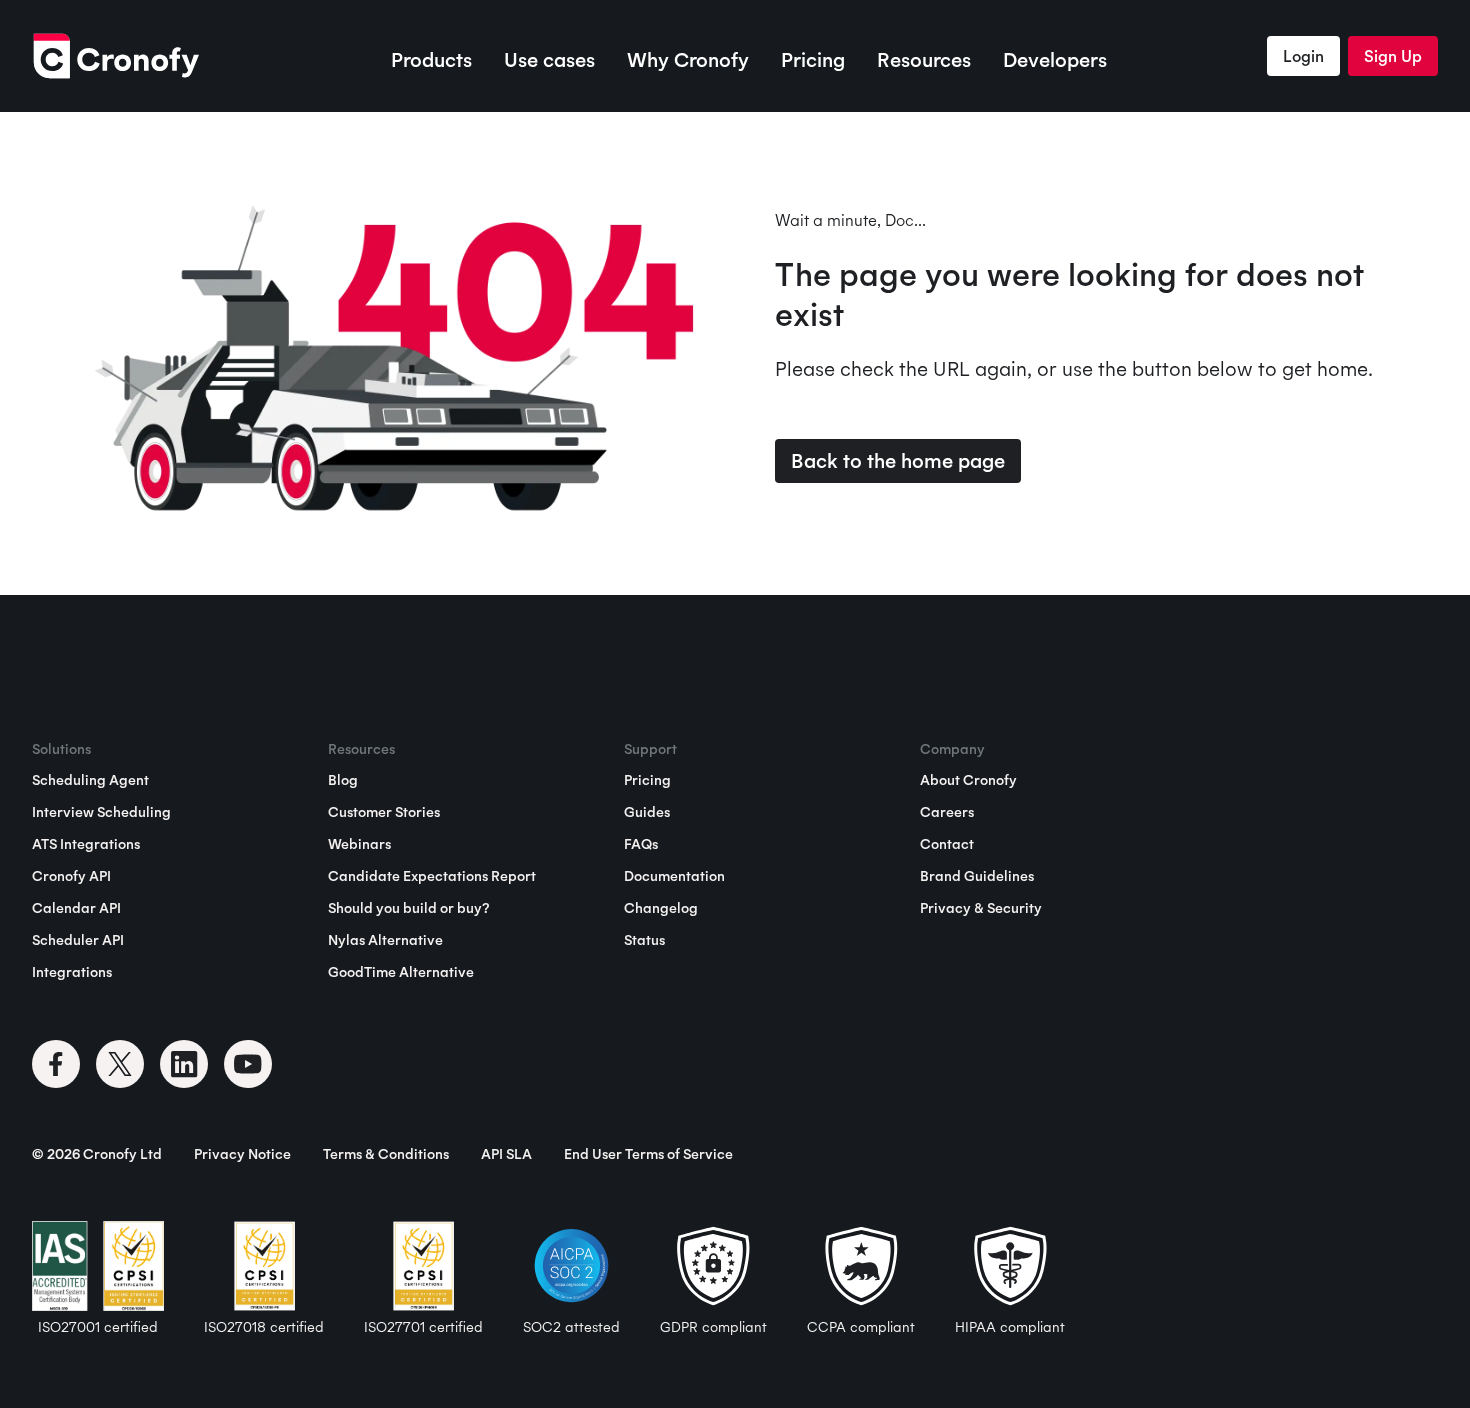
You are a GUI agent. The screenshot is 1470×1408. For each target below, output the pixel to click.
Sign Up (1393, 56)
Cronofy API (71, 876)
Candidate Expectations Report (432, 876)
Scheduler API (78, 940)
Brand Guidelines (977, 876)
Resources (924, 59)
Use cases (549, 59)
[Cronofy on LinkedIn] (184, 1064)
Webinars (359, 844)
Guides (647, 812)
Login (1303, 56)
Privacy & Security (981, 908)
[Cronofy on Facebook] (56, 1064)
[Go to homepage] (115, 56)
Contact (947, 844)
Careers (947, 812)
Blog (343, 780)
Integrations (72, 972)
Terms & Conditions (386, 1154)
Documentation (674, 876)
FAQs (641, 844)
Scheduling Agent (90, 780)
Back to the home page (898, 460)
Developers (1055, 59)
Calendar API (76, 908)
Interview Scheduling (101, 812)
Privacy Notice (242, 1154)
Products (431, 59)
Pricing (813, 59)
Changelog (661, 908)
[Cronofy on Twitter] (120, 1064)
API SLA (506, 1154)
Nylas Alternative (385, 940)
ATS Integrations (86, 844)
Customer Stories (384, 812)
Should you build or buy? (408, 908)
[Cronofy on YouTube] (248, 1064)
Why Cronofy (688, 59)
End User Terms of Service (648, 1154)
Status (644, 940)
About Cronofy (968, 780)
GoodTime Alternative (401, 972)
